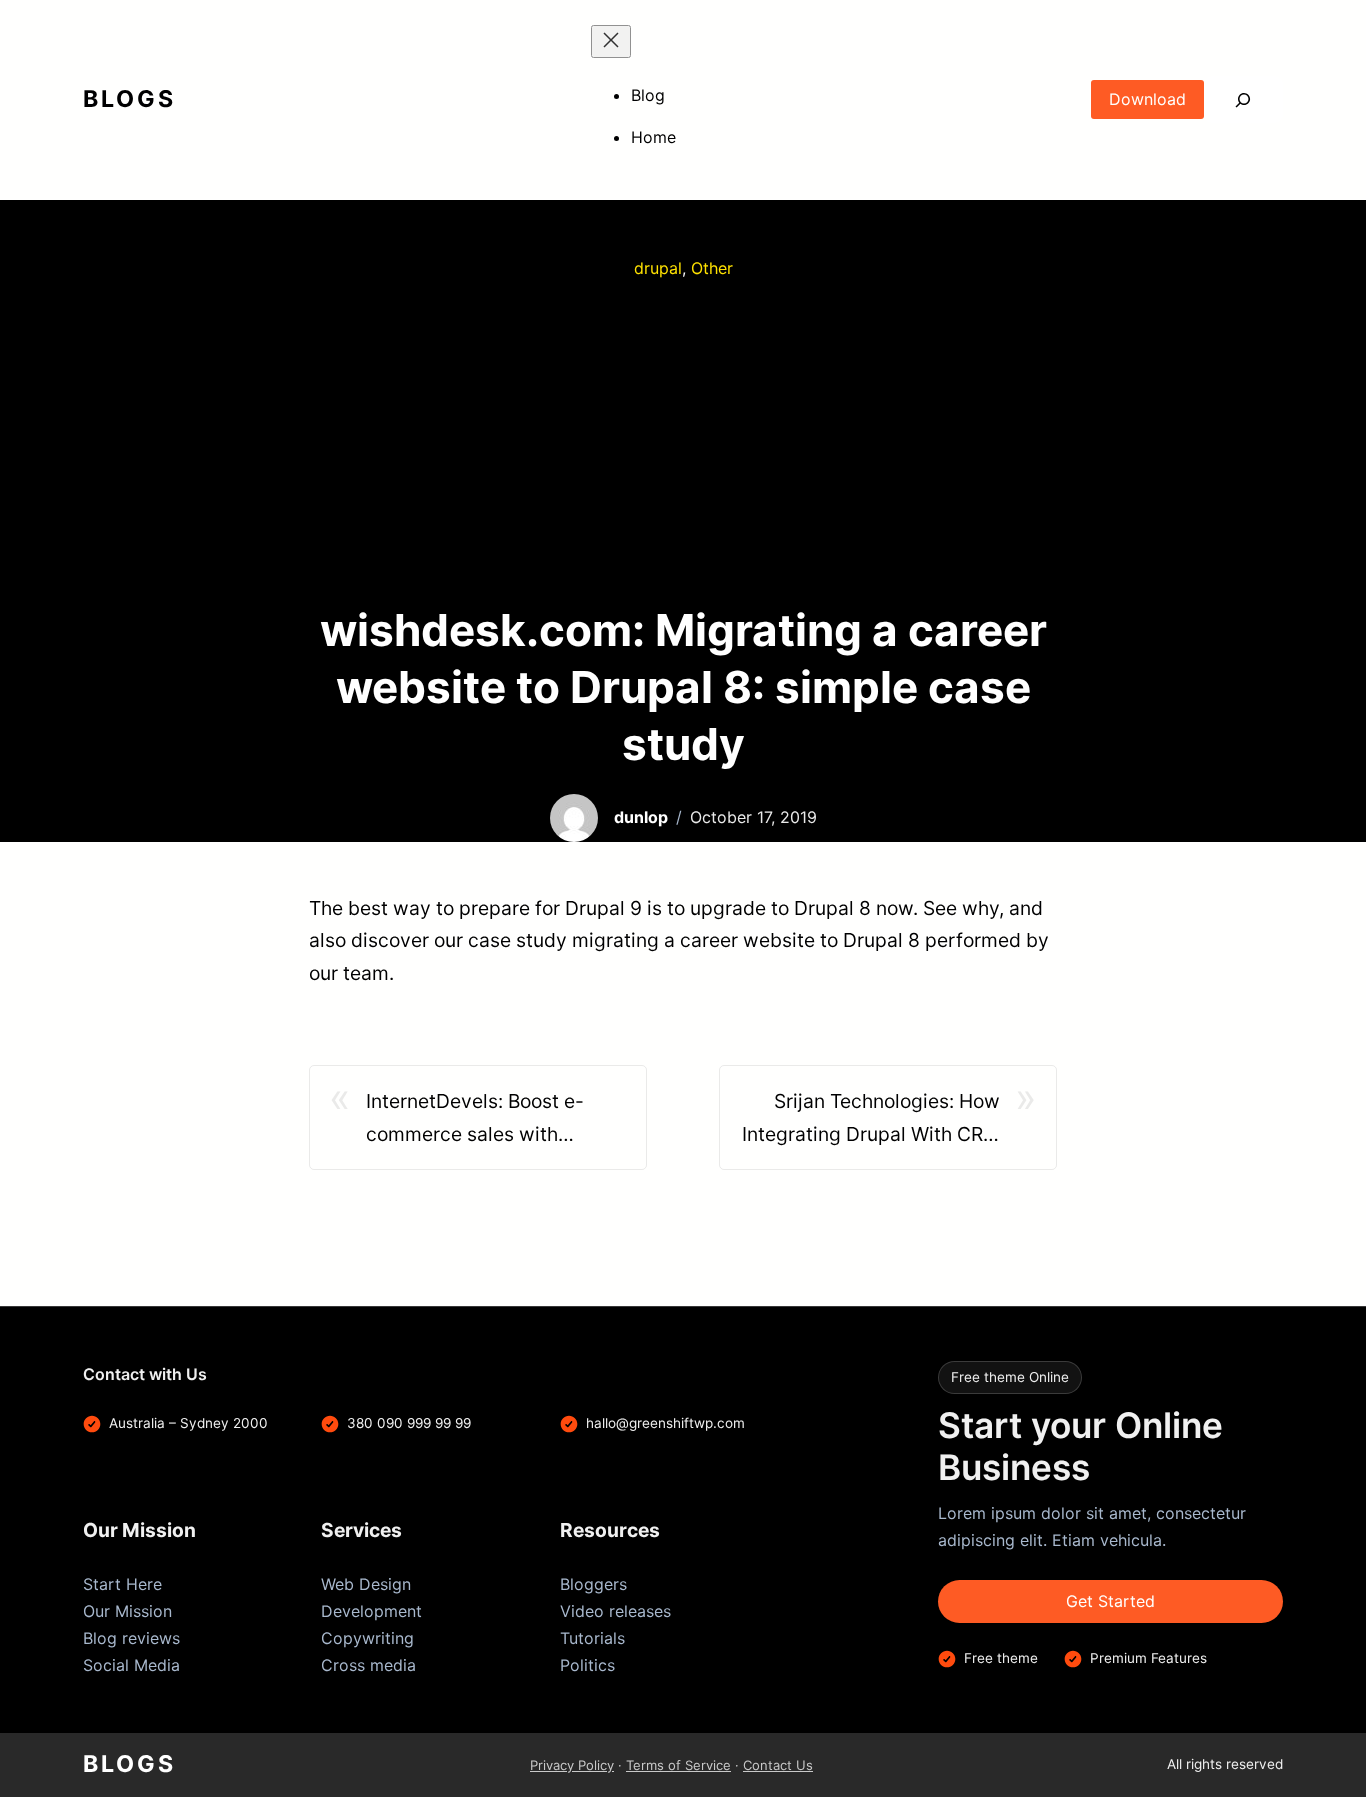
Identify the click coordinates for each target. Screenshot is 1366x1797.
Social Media (131, 1665)
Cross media (368, 1665)
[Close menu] (611, 41)
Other (712, 268)
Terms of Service (678, 1765)
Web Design (366, 1584)
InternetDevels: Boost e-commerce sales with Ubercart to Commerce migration (475, 1119)
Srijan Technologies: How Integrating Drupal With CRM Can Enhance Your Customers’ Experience (871, 1119)
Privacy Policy (572, 1765)
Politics (587, 1665)
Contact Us (778, 1765)
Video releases (615, 1611)
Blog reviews (131, 1638)
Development (371, 1611)
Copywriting (367, 1638)
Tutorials (592, 1638)
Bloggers (593, 1584)
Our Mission (127, 1611)
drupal (658, 268)
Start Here (122, 1584)
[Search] (1243, 99)
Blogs (129, 99)
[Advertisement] (683, 442)
